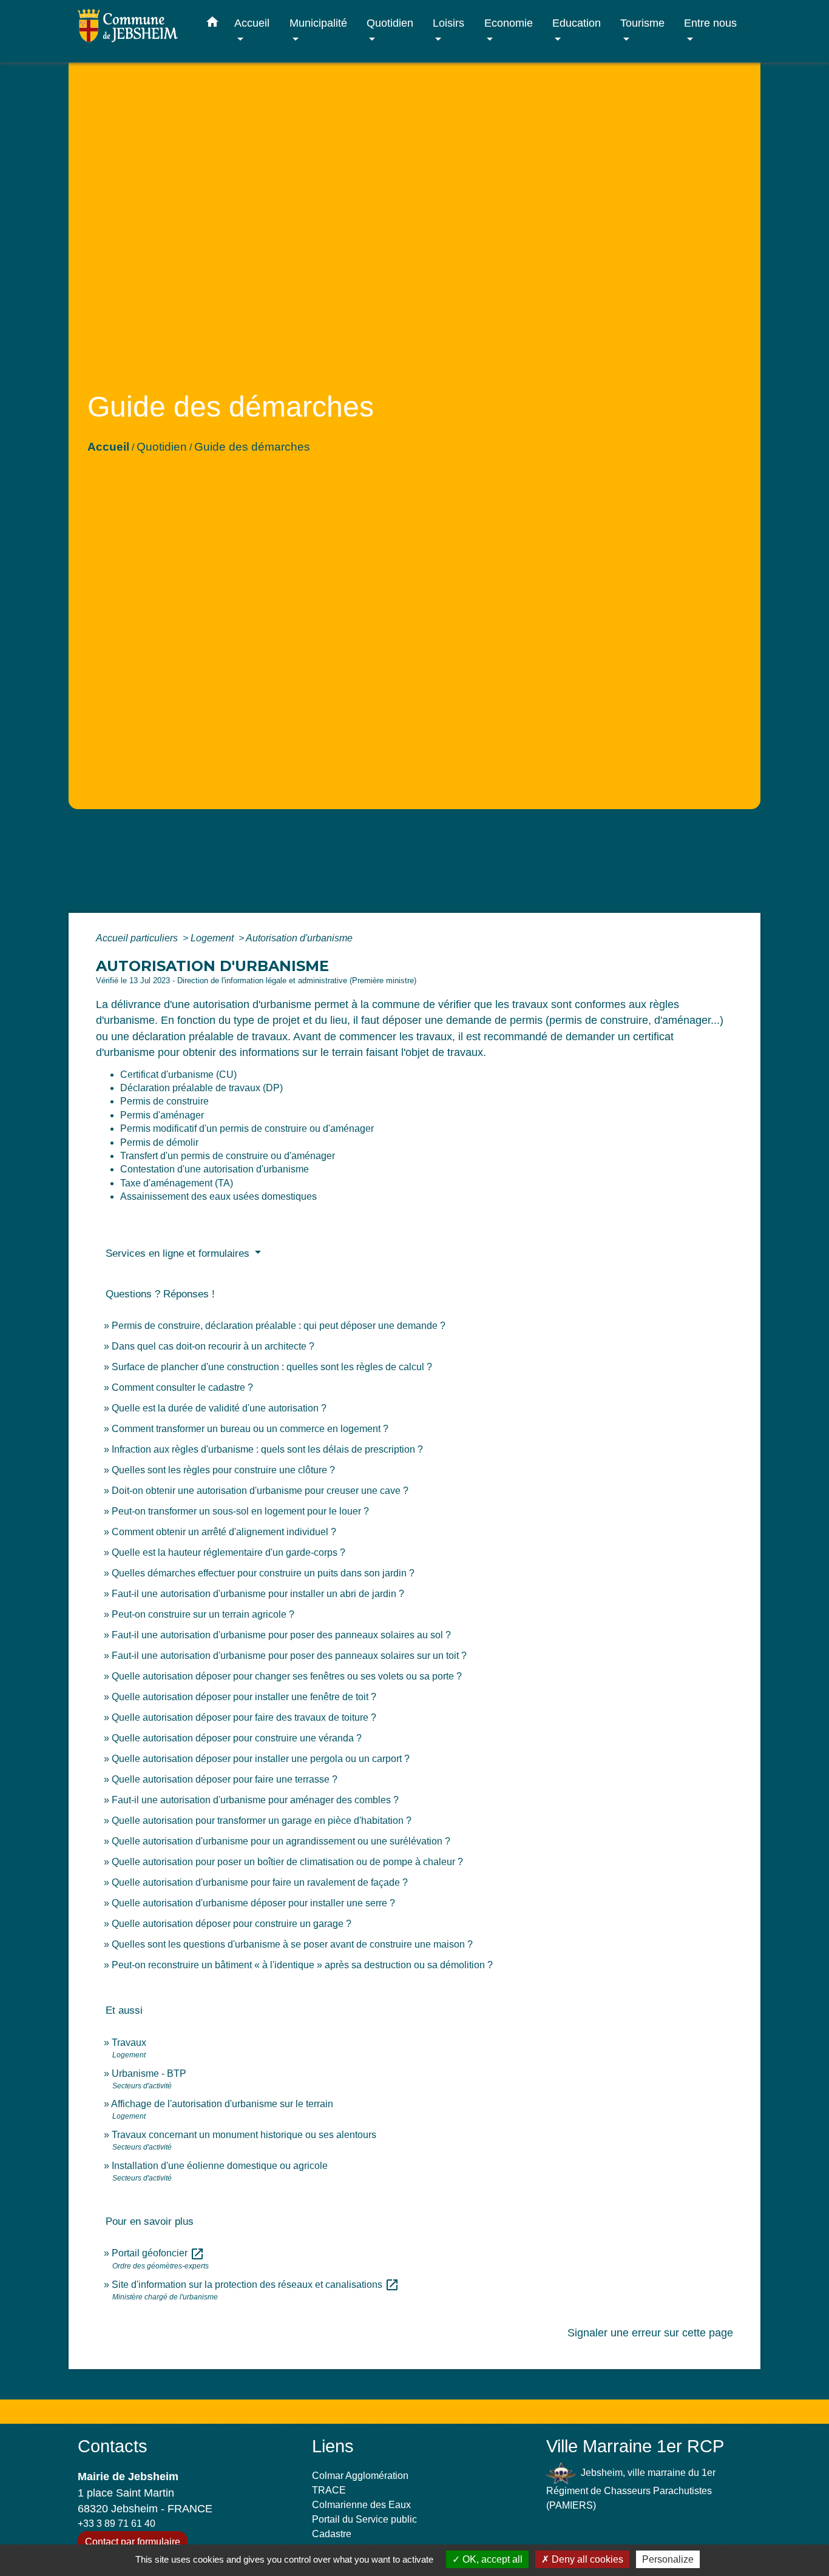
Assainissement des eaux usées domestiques (218, 1196)
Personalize (668, 2559)
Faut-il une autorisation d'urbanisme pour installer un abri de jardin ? (258, 1594)
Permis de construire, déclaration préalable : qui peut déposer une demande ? (279, 1326)
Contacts (113, 2446)
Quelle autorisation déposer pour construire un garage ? (232, 1924)
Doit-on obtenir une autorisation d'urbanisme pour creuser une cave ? (260, 1491)
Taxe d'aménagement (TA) (177, 1183)
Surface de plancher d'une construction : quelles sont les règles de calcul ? (272, 1367)
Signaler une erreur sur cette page (650, 2333)
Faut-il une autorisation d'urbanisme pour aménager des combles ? (255, 1800)
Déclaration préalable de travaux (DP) (201, 1088)
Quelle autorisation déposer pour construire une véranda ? (237, 1738)
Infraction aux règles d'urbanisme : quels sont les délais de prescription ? (267, 1449)
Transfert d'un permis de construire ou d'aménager (228, 1156)
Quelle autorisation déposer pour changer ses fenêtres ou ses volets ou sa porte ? (287, 1676)
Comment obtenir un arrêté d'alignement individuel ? (224, 1532)
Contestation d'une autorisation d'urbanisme (215, 1169)
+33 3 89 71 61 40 (117, 2524)
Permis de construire (164, 1101)
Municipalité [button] (318, 23)
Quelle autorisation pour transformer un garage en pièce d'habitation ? (262, 1821)
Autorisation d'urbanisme (299, 938)
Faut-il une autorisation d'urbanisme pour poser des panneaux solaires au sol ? (281, 1635)
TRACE (329, 2490)
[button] (212, 24)
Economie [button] (509, 23)
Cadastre (332, 2534)
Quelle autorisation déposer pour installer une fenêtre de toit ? (244, 1697)
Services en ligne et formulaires (179, 1253)
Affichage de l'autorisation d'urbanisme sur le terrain (222, 2104)
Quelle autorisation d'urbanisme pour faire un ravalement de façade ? (260, 1882)
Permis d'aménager (162, 1115)
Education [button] (577, 23)
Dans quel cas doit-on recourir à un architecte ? (213, 1346)
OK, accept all (491, 2559)
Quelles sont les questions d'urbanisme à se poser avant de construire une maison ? (292, 1944)
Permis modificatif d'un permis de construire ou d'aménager (247, 1128)
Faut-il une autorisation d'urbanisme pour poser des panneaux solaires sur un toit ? (289, 1656)
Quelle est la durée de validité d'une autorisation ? (219, 1408)
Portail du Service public (364, 2519)
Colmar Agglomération (360, 2476)
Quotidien (162, 447)
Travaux (129, 2043)
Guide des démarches (252, 447)
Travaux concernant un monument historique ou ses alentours (244, 2135)
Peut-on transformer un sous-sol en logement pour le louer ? (240, 1511)
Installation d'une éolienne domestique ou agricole (220, 2166)
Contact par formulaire (133, 2542)
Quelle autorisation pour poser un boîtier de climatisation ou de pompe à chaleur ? (287, 1862)
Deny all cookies (586, 2559)
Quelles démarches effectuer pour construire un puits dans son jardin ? (263, 1573)
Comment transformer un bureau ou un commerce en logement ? (250, 1429)
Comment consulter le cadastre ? (182, 1387)
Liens (333, 2446)
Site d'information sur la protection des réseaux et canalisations (255, 2285)
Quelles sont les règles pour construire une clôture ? (223, 1470)
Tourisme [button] (642, 23)
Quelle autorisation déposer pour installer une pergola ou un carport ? (261, 1759)
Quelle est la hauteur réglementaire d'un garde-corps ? (228, 1552)
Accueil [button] (252, 23)
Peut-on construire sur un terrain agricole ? (203, 1614)
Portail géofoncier (158, 2253)
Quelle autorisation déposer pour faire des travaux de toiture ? (244, 1717)
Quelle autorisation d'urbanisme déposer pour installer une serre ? (253, 1903)
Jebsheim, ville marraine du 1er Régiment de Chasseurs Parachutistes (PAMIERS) (631, 2489)
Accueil (108, 447)
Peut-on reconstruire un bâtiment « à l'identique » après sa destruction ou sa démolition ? (302, 1965)
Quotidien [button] (390, 23)
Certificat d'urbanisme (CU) (178, 1074)
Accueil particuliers (138, 938)
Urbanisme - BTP (149, 2073)
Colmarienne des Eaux (361, 2505)
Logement (213, 938)
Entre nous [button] (710, 23)
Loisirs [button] (448, 23)
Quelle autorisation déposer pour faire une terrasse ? (225, 1779)
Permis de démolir (159, 1142)
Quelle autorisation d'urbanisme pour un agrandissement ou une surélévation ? (281, 1841)
